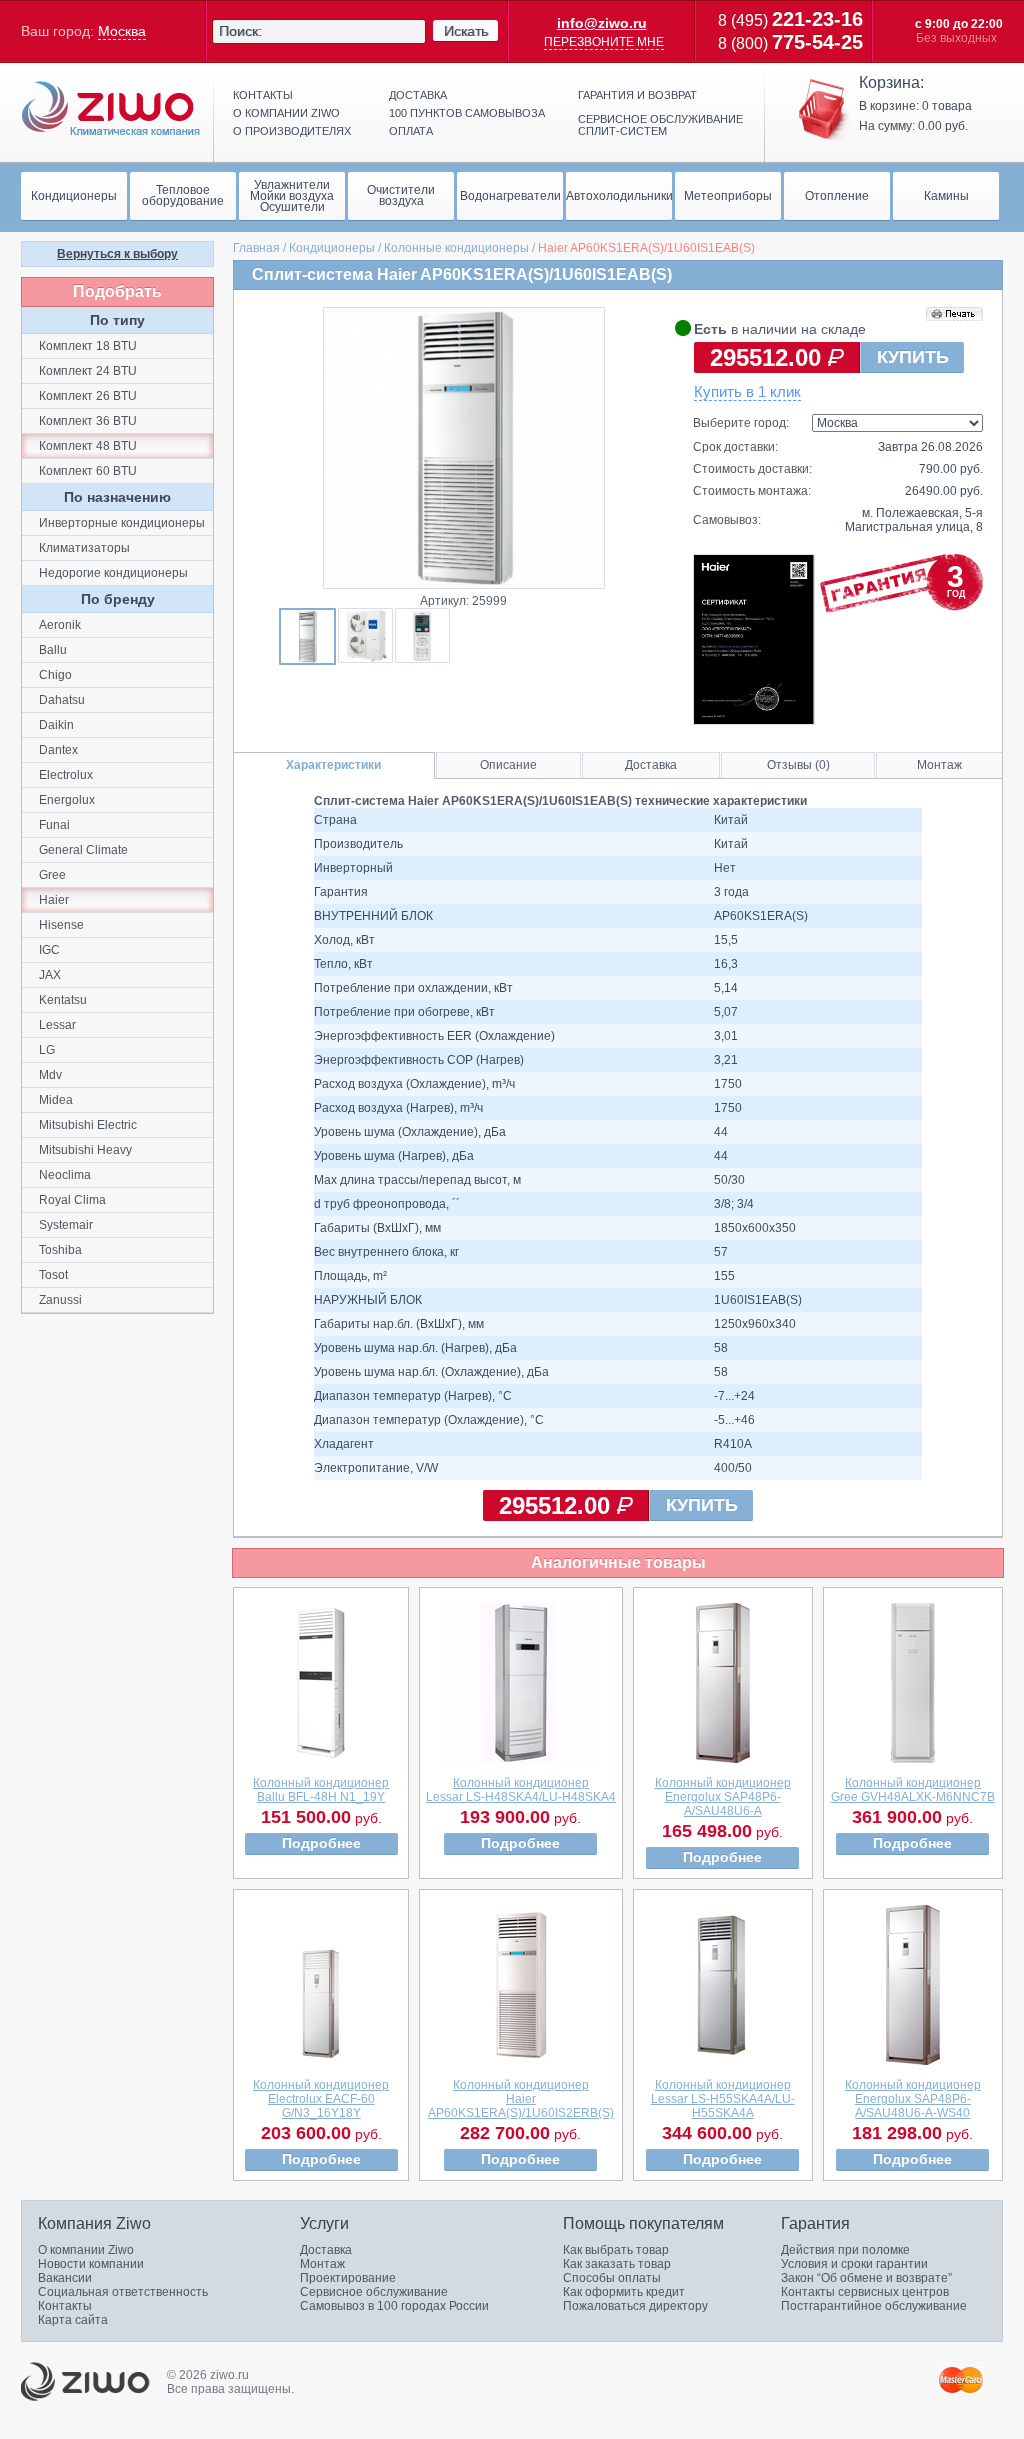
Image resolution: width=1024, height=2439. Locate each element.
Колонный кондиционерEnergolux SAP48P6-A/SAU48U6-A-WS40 (913, 2099)
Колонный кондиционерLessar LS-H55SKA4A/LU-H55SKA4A (723, 2099)
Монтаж (939, 765)
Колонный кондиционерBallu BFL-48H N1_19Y (321, 1790)
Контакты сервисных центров (865, 2292)
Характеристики (333, 765)
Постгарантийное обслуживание (874, 2306)
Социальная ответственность (123, 2292)
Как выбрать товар (616, 2250)
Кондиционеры (332, 248)
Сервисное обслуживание (374, 2292)
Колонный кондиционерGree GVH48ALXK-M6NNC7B (913, 1790)
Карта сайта (73, 2320)
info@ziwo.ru (602, 23)
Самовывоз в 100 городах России (394, 2306)
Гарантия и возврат (637, 95)
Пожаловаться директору (635, 2306)
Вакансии (65, 2278)
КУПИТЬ (913, 357)
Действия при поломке (845, 2250)
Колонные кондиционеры (456, 248)
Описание (508, 765)
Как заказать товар (617, 2264)
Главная (256, 248)
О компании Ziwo (86, 2250)
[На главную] (111, 109)
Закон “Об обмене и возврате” (866, 2278)
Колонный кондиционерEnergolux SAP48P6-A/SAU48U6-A (723, 1797)
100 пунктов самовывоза (467, 113)
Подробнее (321, 1843)
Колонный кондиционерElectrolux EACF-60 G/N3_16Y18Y (321, 2099)
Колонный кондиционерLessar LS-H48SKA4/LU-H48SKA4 (521, 1790)
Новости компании (91, 2264)
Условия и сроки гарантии (854, 2264)
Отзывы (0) (798, 765)
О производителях (292, 131)
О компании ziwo (286, 113)
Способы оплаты (612, 2278)
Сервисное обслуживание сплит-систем (660, 125)
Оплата (411, 131)
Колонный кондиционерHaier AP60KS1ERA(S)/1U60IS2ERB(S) (521, 2099)
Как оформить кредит (624, 2292)
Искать (466, 31)
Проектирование (348, 2278)
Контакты (263, 95)
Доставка (418, 95)
